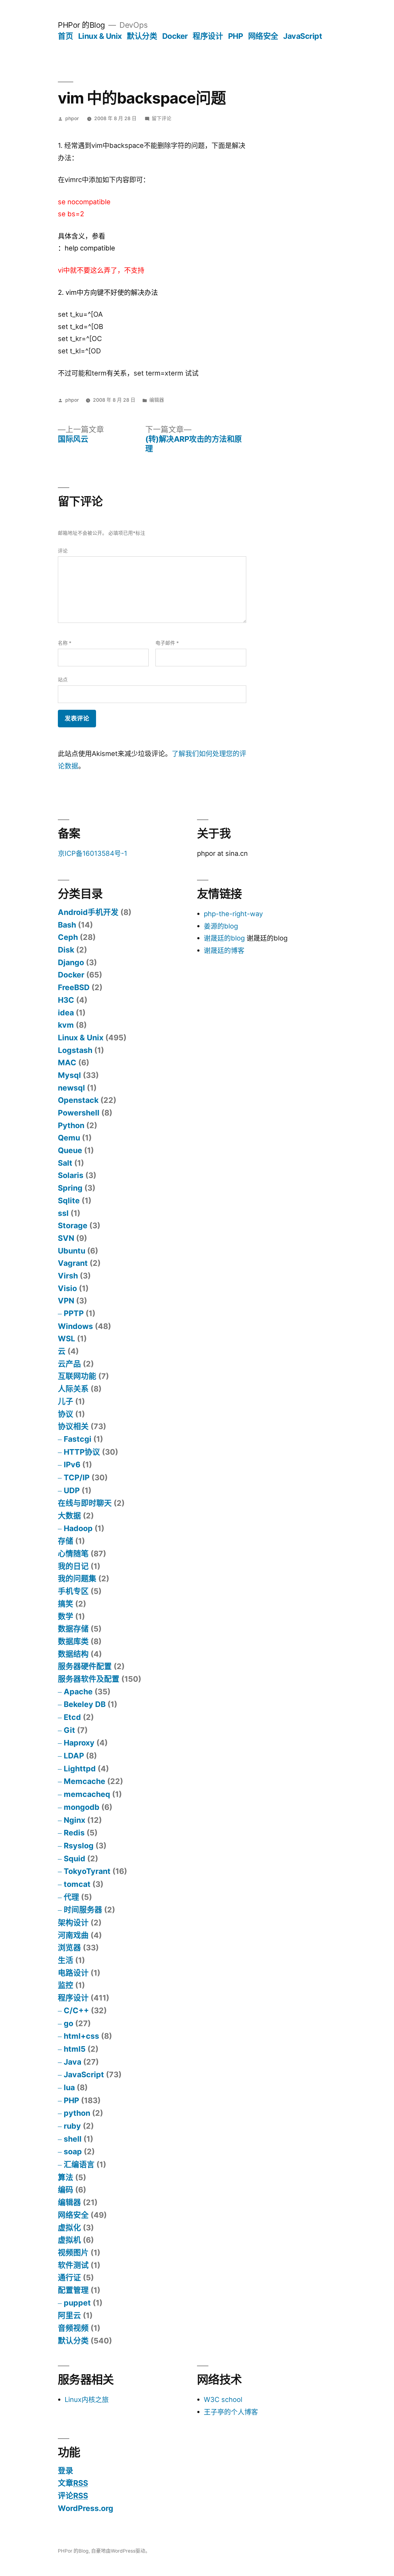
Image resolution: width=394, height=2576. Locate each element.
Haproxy (79, 1743)
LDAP (74, 1756)
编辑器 (157, 400)
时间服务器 (83, 1910)
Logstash (75, 1050)
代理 (71, 1897)
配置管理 (73, 2290)
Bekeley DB (85, 1704)
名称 (65, 643)
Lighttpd (80, 1769)
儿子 (66, 1401)
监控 (66, 1985)
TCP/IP (77, 1477)
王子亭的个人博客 (231, 2412)
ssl (63, 1213)
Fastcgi (78, 1439)
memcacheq (87, 1794)
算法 (66, 2177)
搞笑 (66, 1604)
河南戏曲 (73, 1935)
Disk (66, 950)
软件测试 (73, 2265)
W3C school (223, 2399)
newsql (71, 1088)
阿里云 (69, 2315)
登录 (66, 2471)
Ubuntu (72, 1251)
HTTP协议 (82, 1452)
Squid (74, 1859)
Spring (70, 1188)
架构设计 (73, 1923)
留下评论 (162, 118)
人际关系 (73, 1389)
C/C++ (76, 2010)
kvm (66, 1025)
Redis (74, 1833)
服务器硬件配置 (85, 1666)
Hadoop (78, 1528)
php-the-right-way (233, 914)
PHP (236, 36)
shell (73, 2139)
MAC (67, 1062)
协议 (66, 1414)
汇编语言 (79, 2164)
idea (66, 1013)
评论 (63, 551)
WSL (66, 1339)
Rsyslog (79, 1846)
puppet (77, 2303)
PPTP (74, 1313)
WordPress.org (86, 2508)
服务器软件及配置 (89, 1679)
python (77, 2113)
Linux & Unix (100, 36)
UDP (72, 1490)
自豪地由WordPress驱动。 (121, 2551)
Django (71, 962)
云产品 (69, 1364)
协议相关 (73, 1426)
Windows (75, 1326)
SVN (66, 1238)
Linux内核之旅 (87, 2399)
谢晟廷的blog (224, 938)
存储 (66, 1541)
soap (73, 2151)
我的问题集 (77, 1579)
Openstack (78, 1100)
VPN (66, 1301)
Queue (70, 1150)
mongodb (82, 1807)
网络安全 (263, 36)
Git (69, 1730)
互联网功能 (77, 1376)
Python (71, 1125)
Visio (67, 1288)
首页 (65, 36)
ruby (72, 2126)
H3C (66, 1000)
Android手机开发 (88, 912)
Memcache (84, 1781)
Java (72, 2062)
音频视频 (73, 2328)
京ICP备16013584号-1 (92, 853)
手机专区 (73, 1591)
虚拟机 (69, 2240)
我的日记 (73, 1566)
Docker (175, 36)
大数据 (69, 1516)
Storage (73, 1225)
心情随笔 (73, 1554)
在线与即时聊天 (85, 1503)
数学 (66, 1616)
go (68, 2023)
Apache (78, 1692)
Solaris (71, 1175)
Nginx (74, 1820)
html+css (81, 2036)
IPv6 (72, 1465)
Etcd (72, 1717)
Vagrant (73, 1263)
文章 (73, 2483)
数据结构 (73, 1654)
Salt (65, 1163)
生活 (66, 1960)
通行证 (69, 2277)
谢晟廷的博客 (224, 950)
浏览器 (69, 1948)
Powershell (79, 1113)
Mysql (69, 1075)
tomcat (77, 1884)
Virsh (68, 1276)
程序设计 (208, 36)
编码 (66, 2190)
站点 (63, 680)
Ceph (68, 937)
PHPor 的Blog (81, 25)
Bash (67, 925)
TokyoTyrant (87, 1871)
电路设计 (73, 1973)
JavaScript (303, 36)
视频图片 (73, 2253)
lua (69, 2087)
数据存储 (73, 1629)
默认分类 (142, 36)
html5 (75, 2049)
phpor (72, 118)
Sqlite (69, 1201)
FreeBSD (74, 987)
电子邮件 (167, 643)
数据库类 (73, 1641)
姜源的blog (221, 926)
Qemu (69, 1138)
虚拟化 (69, 2228)
